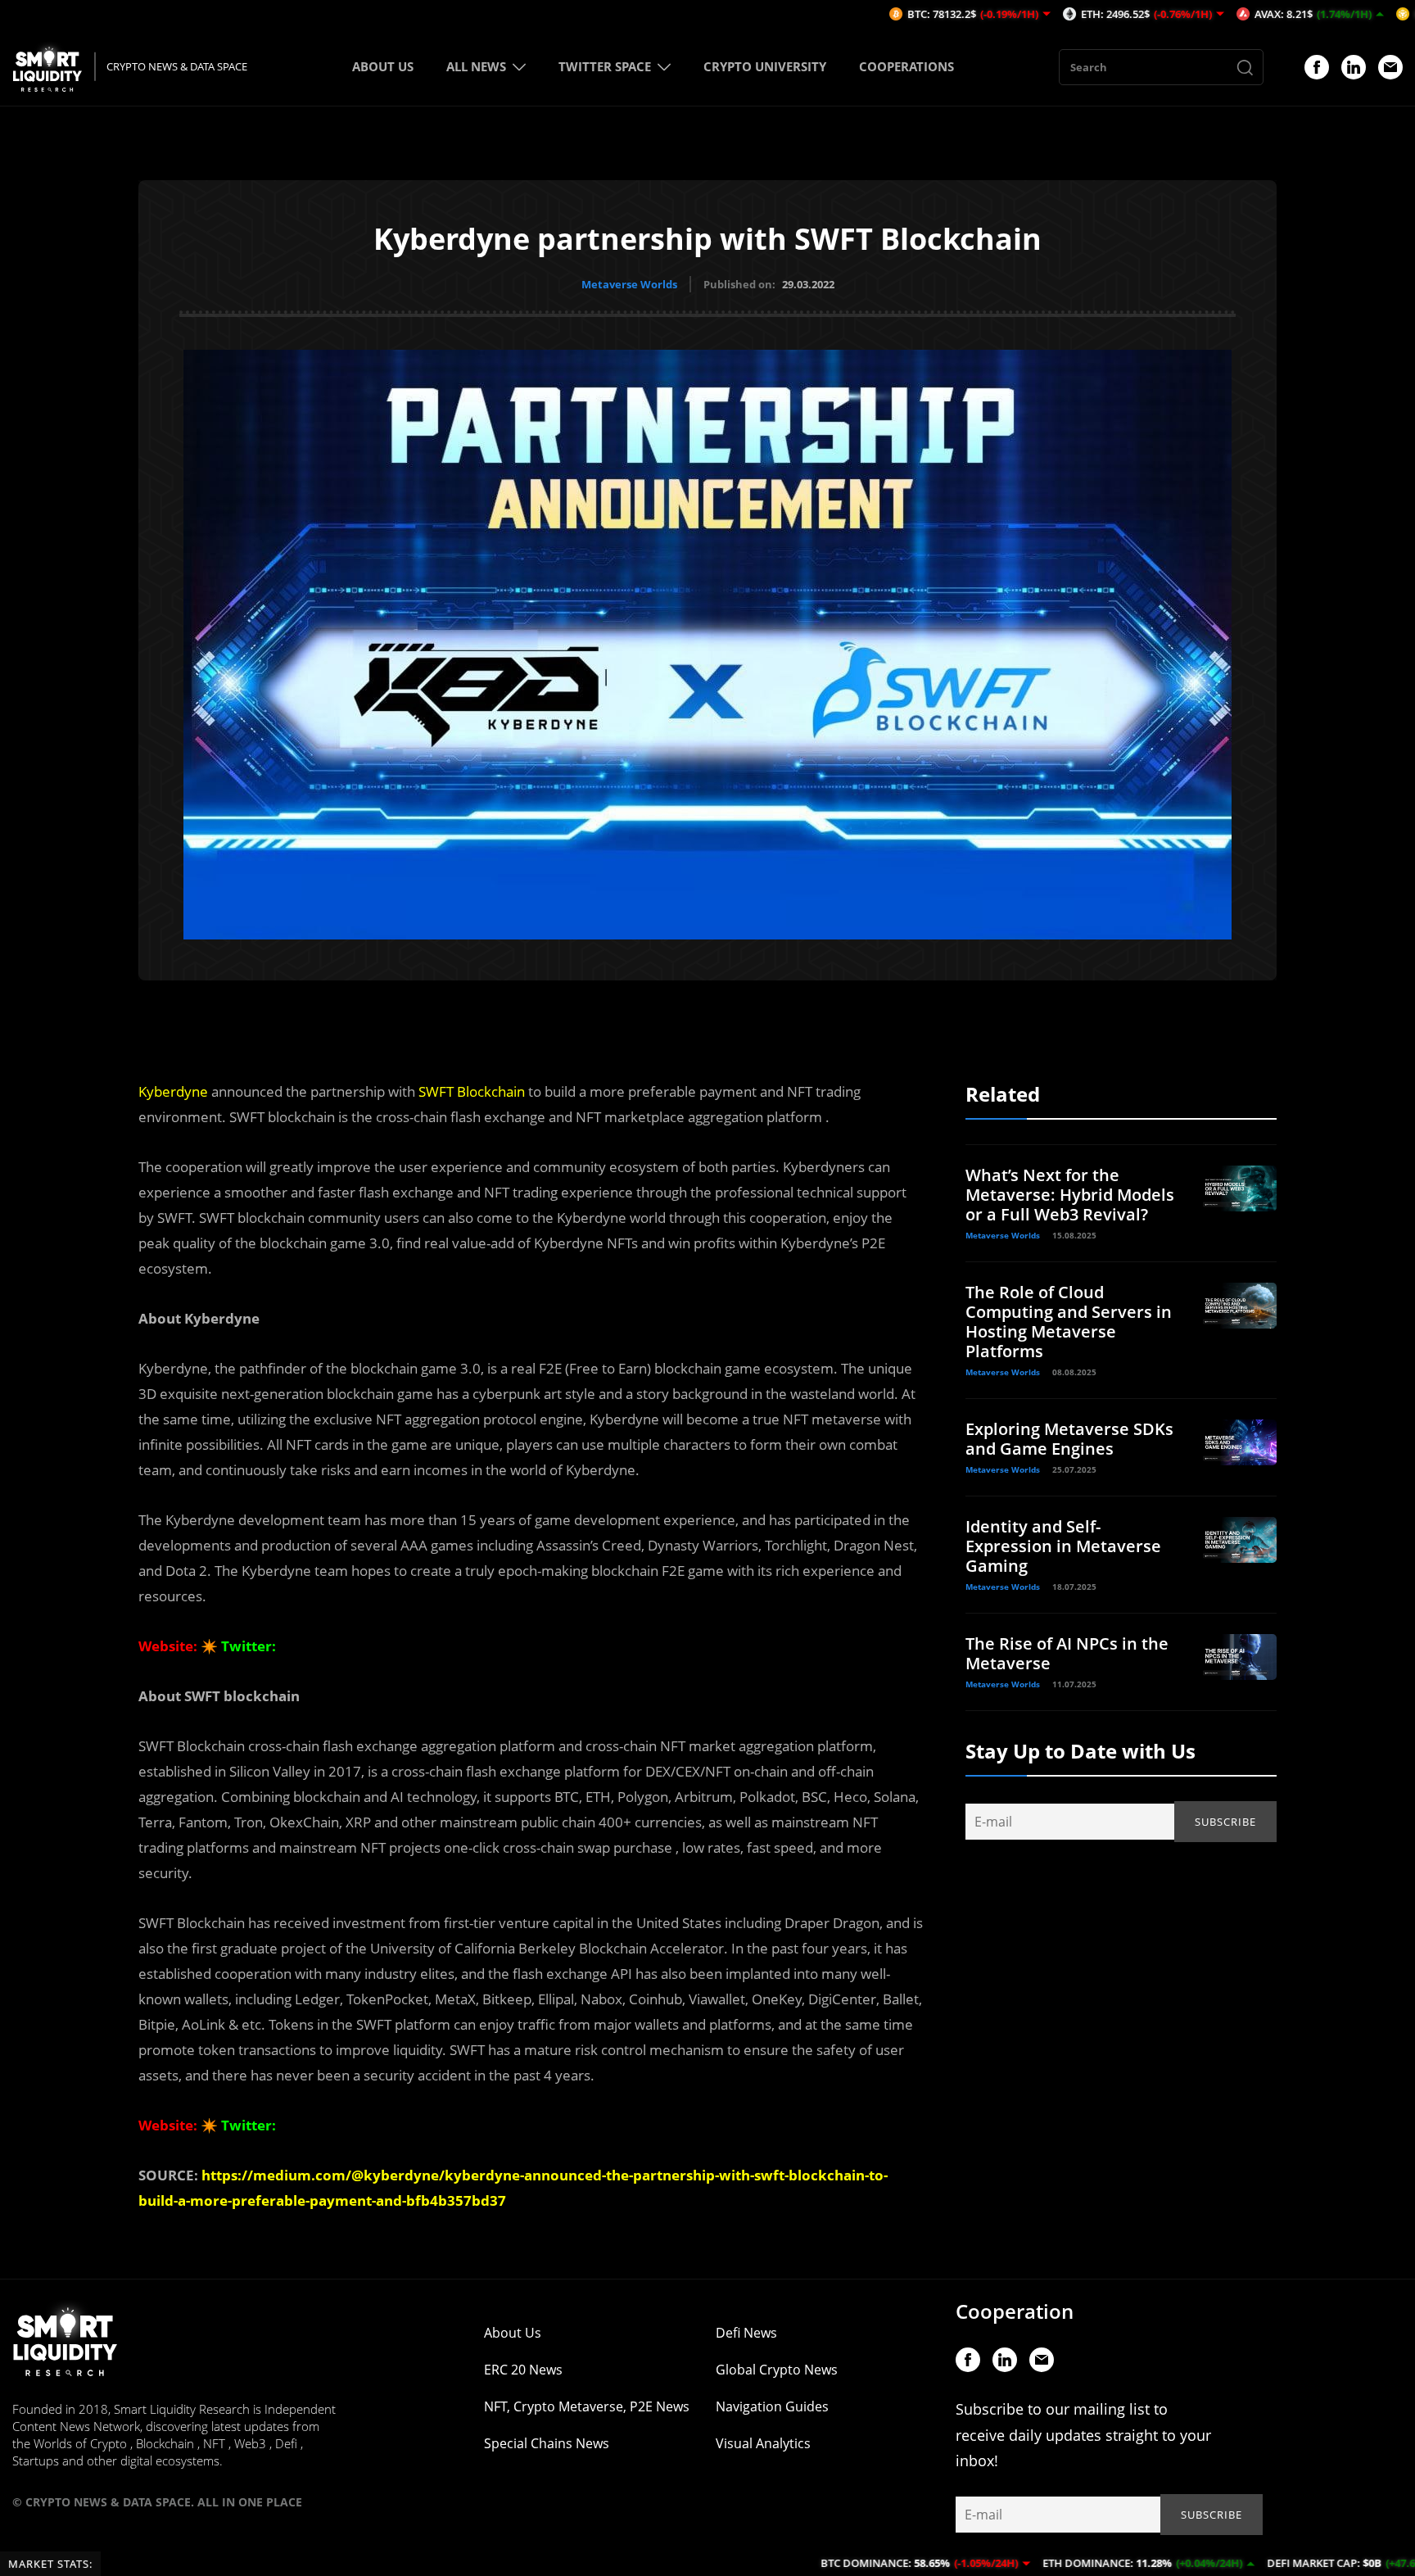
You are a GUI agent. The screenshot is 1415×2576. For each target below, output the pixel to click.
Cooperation (1015, 2311)
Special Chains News (547, 2443)
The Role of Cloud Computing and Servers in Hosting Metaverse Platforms (1069, 1322)
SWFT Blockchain (472, 1091)
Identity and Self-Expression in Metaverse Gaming (1063, 1546)
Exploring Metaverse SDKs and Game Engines (1069, 1439)
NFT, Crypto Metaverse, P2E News (587, 2406)
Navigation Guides (772, 2406)
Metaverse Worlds (629, 284)
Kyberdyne (173, 1091)
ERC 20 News (523, 2370)
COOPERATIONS (906, 66)
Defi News (746, 2333)
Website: (168, 1646)
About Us (513, 2333)
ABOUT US (383, 66)
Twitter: (249, 1646)
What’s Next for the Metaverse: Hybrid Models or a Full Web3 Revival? (1070, 1195)
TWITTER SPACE (605, 66)
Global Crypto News (777, 2370)
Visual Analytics (763, 2443)
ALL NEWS (476, 66)
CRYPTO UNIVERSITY (765, 66)
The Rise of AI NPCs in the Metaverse (1067, 1653)
